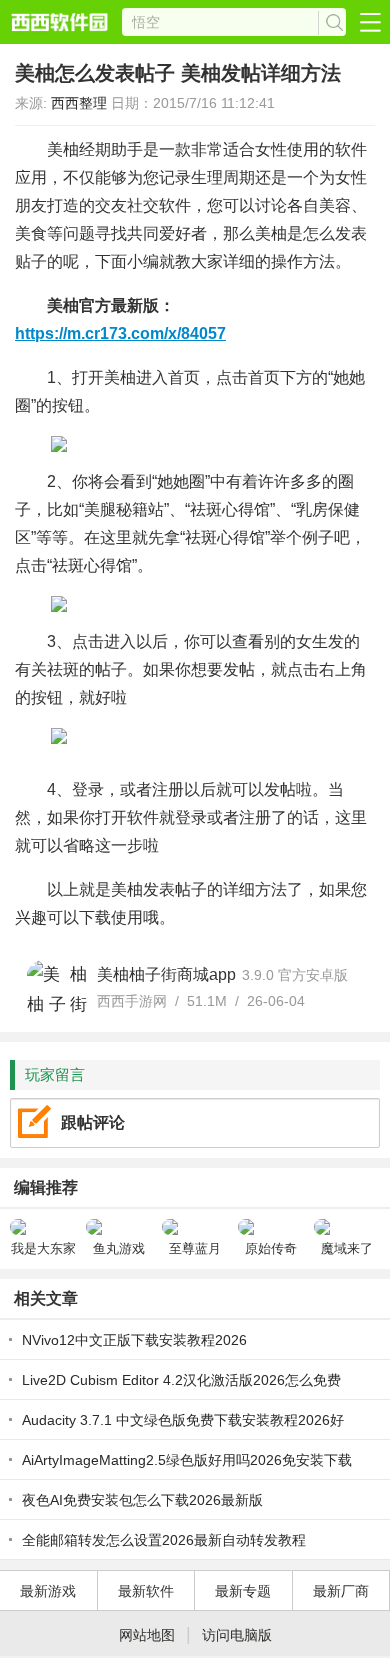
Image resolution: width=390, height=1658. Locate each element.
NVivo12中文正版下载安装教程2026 (134, 1340)
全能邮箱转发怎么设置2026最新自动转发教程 (164, 1540)
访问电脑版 (237, 1635)
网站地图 (147, 1635)
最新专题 (243, 1591)
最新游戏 (48, 1591)
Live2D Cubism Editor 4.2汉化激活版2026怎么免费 (181, 1380)
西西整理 (79, 103)
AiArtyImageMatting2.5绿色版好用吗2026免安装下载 (187, 1460)
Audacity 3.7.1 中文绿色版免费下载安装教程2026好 (183, 1420)
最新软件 (146, 1591)
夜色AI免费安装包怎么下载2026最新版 (142, 1500)
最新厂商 (341, 1591)
